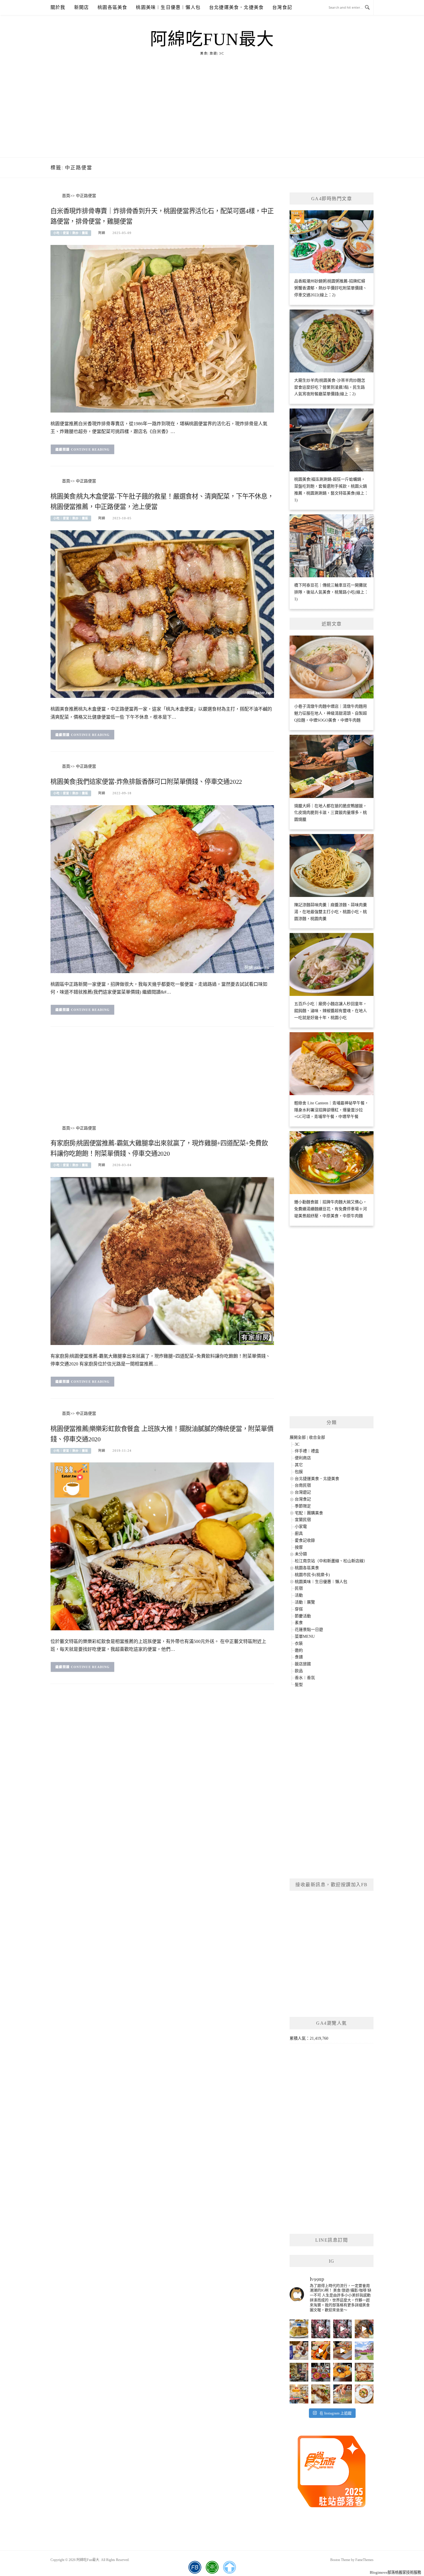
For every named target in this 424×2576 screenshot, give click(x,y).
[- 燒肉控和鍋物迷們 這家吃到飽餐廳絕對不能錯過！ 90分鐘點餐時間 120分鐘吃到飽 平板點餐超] (321, 2351)
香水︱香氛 (305, 1678)
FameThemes (364, 2560)
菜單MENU (305, 1637)
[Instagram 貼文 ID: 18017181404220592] (343, 2351)
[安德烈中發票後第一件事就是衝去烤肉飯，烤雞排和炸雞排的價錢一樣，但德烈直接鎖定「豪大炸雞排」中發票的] (299, 2329)
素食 (299, 1623)
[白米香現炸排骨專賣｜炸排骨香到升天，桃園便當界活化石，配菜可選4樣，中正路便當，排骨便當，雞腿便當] (162, 328)
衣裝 (299, 1643)
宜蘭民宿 (303, 1520)
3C (297, 1444)
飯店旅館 (303, 1664)
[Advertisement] (212, 114)
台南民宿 (303, 1485)
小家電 (301, 1527)
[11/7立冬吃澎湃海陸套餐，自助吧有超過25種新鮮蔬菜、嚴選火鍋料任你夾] (364, 2329)
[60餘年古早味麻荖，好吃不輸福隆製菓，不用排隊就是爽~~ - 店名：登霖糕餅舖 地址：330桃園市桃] (299, 2372)
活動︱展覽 (305, 1602)
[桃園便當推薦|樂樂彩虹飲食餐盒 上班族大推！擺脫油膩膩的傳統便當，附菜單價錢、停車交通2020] (162, 1546)
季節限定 (303, 1506)
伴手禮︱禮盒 (307, 1451)
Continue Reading (90, 449)
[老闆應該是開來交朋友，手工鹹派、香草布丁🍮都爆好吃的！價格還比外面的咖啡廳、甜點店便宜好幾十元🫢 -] (364, 2394)
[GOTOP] (229, 2567)
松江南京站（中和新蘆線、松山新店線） (331, 1561)
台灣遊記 (303, 1492)
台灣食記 (282, 7)
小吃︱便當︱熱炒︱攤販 (71, 233)
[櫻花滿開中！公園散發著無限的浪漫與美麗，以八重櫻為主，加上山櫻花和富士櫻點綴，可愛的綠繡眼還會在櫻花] (364, 2351)
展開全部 (298, 1437)
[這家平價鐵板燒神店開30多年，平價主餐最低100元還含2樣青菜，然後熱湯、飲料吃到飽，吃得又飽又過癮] (343, 2394)
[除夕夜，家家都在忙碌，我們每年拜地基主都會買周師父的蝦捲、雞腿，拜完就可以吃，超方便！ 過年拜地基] (321, 2372)
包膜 (299, 1472)
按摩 (299, 1547)
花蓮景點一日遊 (309, 1630)
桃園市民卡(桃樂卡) (312, 1575)
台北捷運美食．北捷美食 (236, 7)
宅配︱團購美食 (309, 1513)
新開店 (82, 7)
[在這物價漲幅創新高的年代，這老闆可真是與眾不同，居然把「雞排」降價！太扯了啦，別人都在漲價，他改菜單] (299, 2394)
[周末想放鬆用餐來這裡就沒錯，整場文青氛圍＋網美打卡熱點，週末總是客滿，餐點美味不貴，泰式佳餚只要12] (343, 2372)
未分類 (301, 1554)
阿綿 (102, 233)
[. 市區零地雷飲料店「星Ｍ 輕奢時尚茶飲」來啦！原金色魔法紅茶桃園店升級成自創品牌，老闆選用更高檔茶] (299, 2351)
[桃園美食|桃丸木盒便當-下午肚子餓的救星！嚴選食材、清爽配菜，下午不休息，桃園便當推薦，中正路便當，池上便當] (162, 614)
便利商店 (303, 1458)
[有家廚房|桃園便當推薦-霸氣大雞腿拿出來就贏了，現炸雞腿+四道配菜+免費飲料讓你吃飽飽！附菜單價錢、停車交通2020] (162, 1261)
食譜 (299, 1657)
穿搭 (299, 1609)
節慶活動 (303, 1616)
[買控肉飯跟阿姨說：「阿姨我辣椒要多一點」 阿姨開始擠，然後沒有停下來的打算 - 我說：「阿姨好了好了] (364, 2372)
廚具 (299, 1534)
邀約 (299, 1650)
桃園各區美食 (112, 7)
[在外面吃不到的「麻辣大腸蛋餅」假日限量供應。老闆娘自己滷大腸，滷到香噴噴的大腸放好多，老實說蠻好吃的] (321, 2394)
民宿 (299, 1588)
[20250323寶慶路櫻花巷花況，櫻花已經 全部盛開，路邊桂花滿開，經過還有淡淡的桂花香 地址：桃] (343, 2329)
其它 (299, 1465)
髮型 (299, 1685)
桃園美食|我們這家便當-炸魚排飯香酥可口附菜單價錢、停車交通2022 (146, 782)
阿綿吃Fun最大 (212, 39)
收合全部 (317, 1437)
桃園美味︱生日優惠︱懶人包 (168, 7)
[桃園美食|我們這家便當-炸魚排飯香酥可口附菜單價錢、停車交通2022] (162, 889)
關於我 (58, 7)
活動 (299, 1595)
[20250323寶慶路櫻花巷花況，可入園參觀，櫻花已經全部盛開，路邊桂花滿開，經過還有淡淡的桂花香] (321, 2329)
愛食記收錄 (305, 1540)
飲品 (299, 1671)
